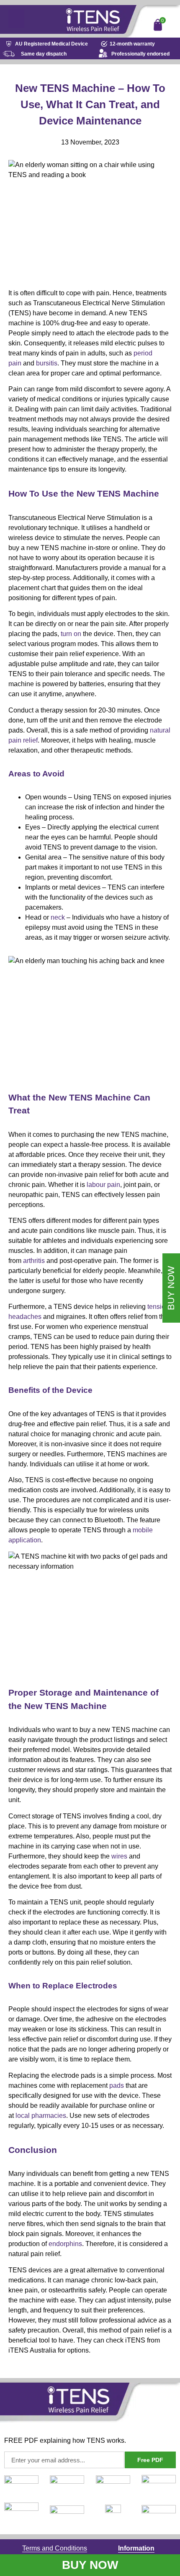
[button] (16, 19)
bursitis (47, 363)
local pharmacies (41, 2116)
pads (117, 2085)
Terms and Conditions (55, 2548)
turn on (71, 634)
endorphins (65, 2244)
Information (136, 2548)
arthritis (34, 1261)
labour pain (103, 1185)
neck (58, 917)
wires (119, 1856)
